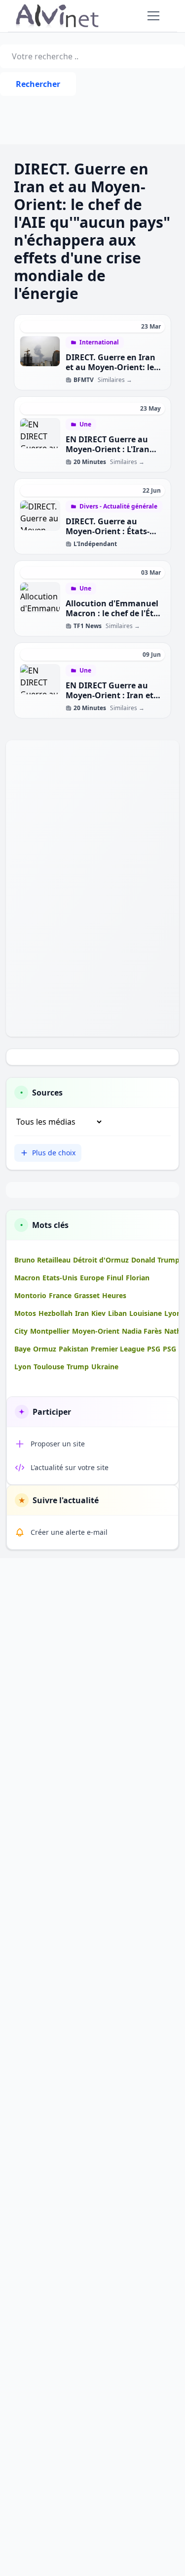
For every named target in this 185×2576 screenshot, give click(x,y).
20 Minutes (90, 462)
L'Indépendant (95, 544)
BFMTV (84, 380)
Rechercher (38, 84)
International (99, 342)
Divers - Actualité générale (118, 507)
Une (85, 424)
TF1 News (88, 626)
